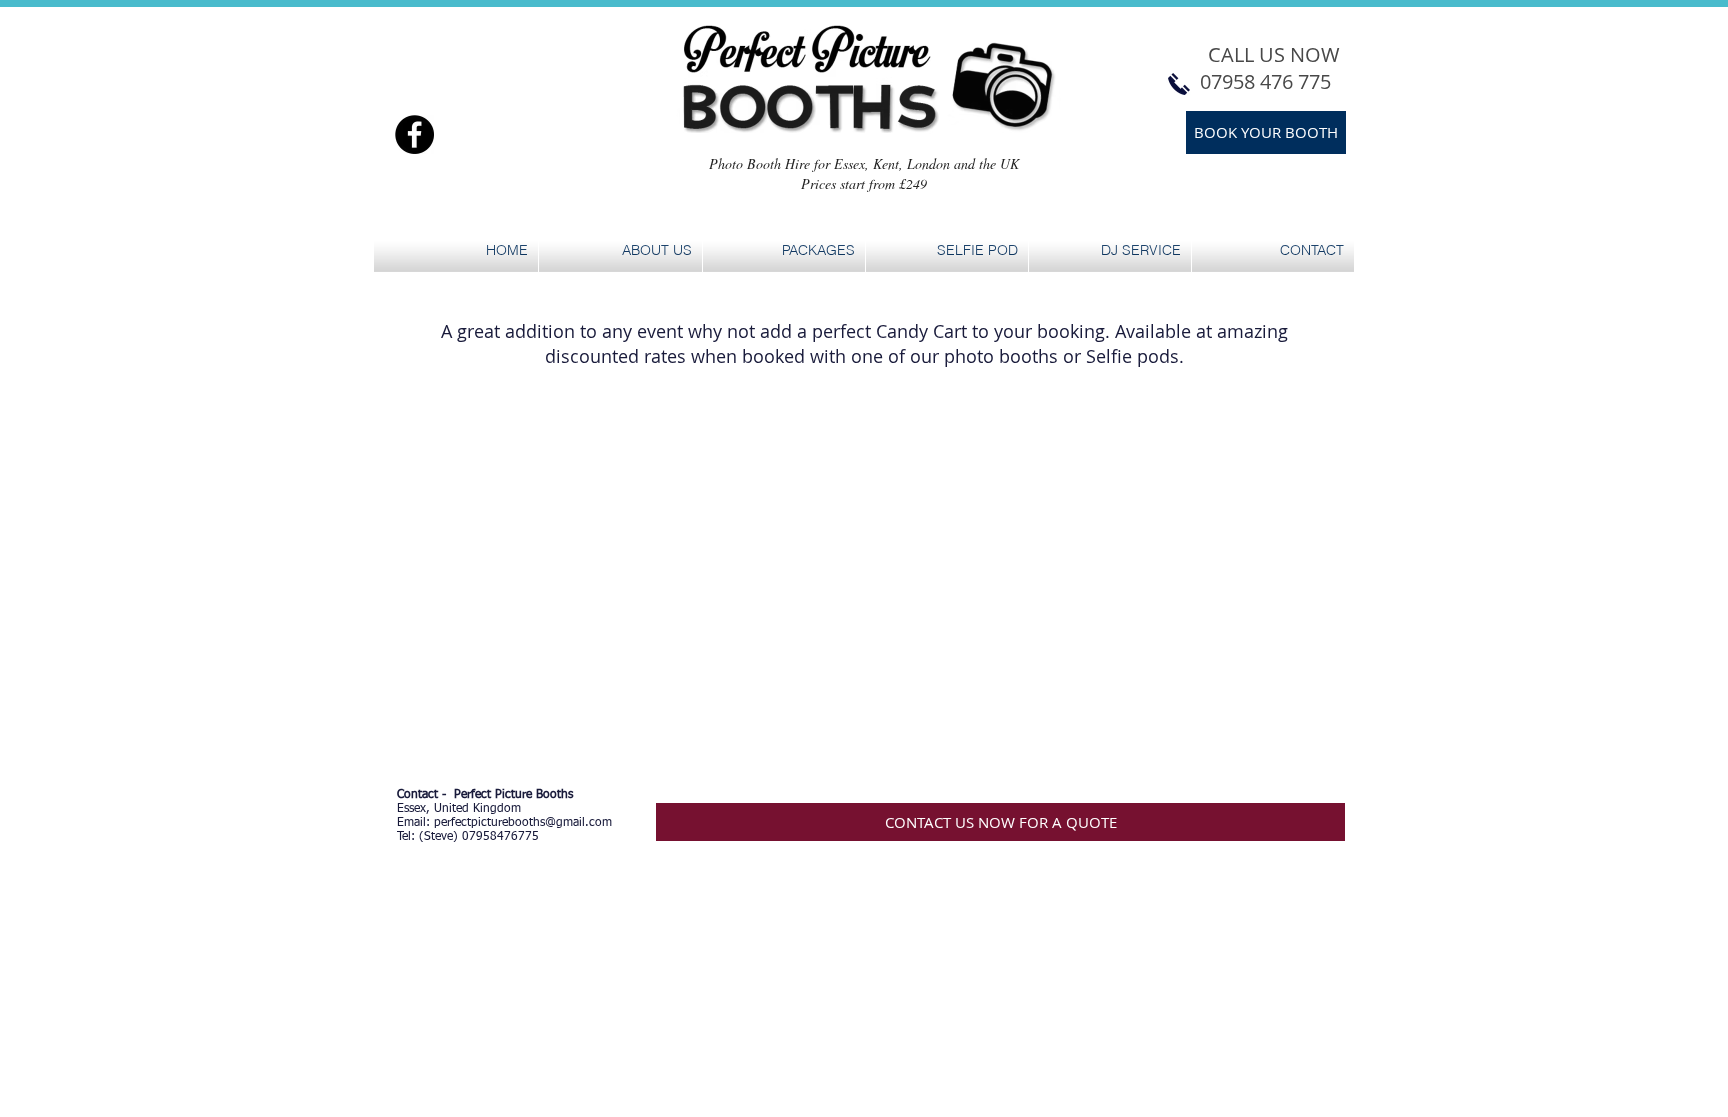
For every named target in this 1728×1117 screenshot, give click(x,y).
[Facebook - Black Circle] (414, 134)
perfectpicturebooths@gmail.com (523, 823)
